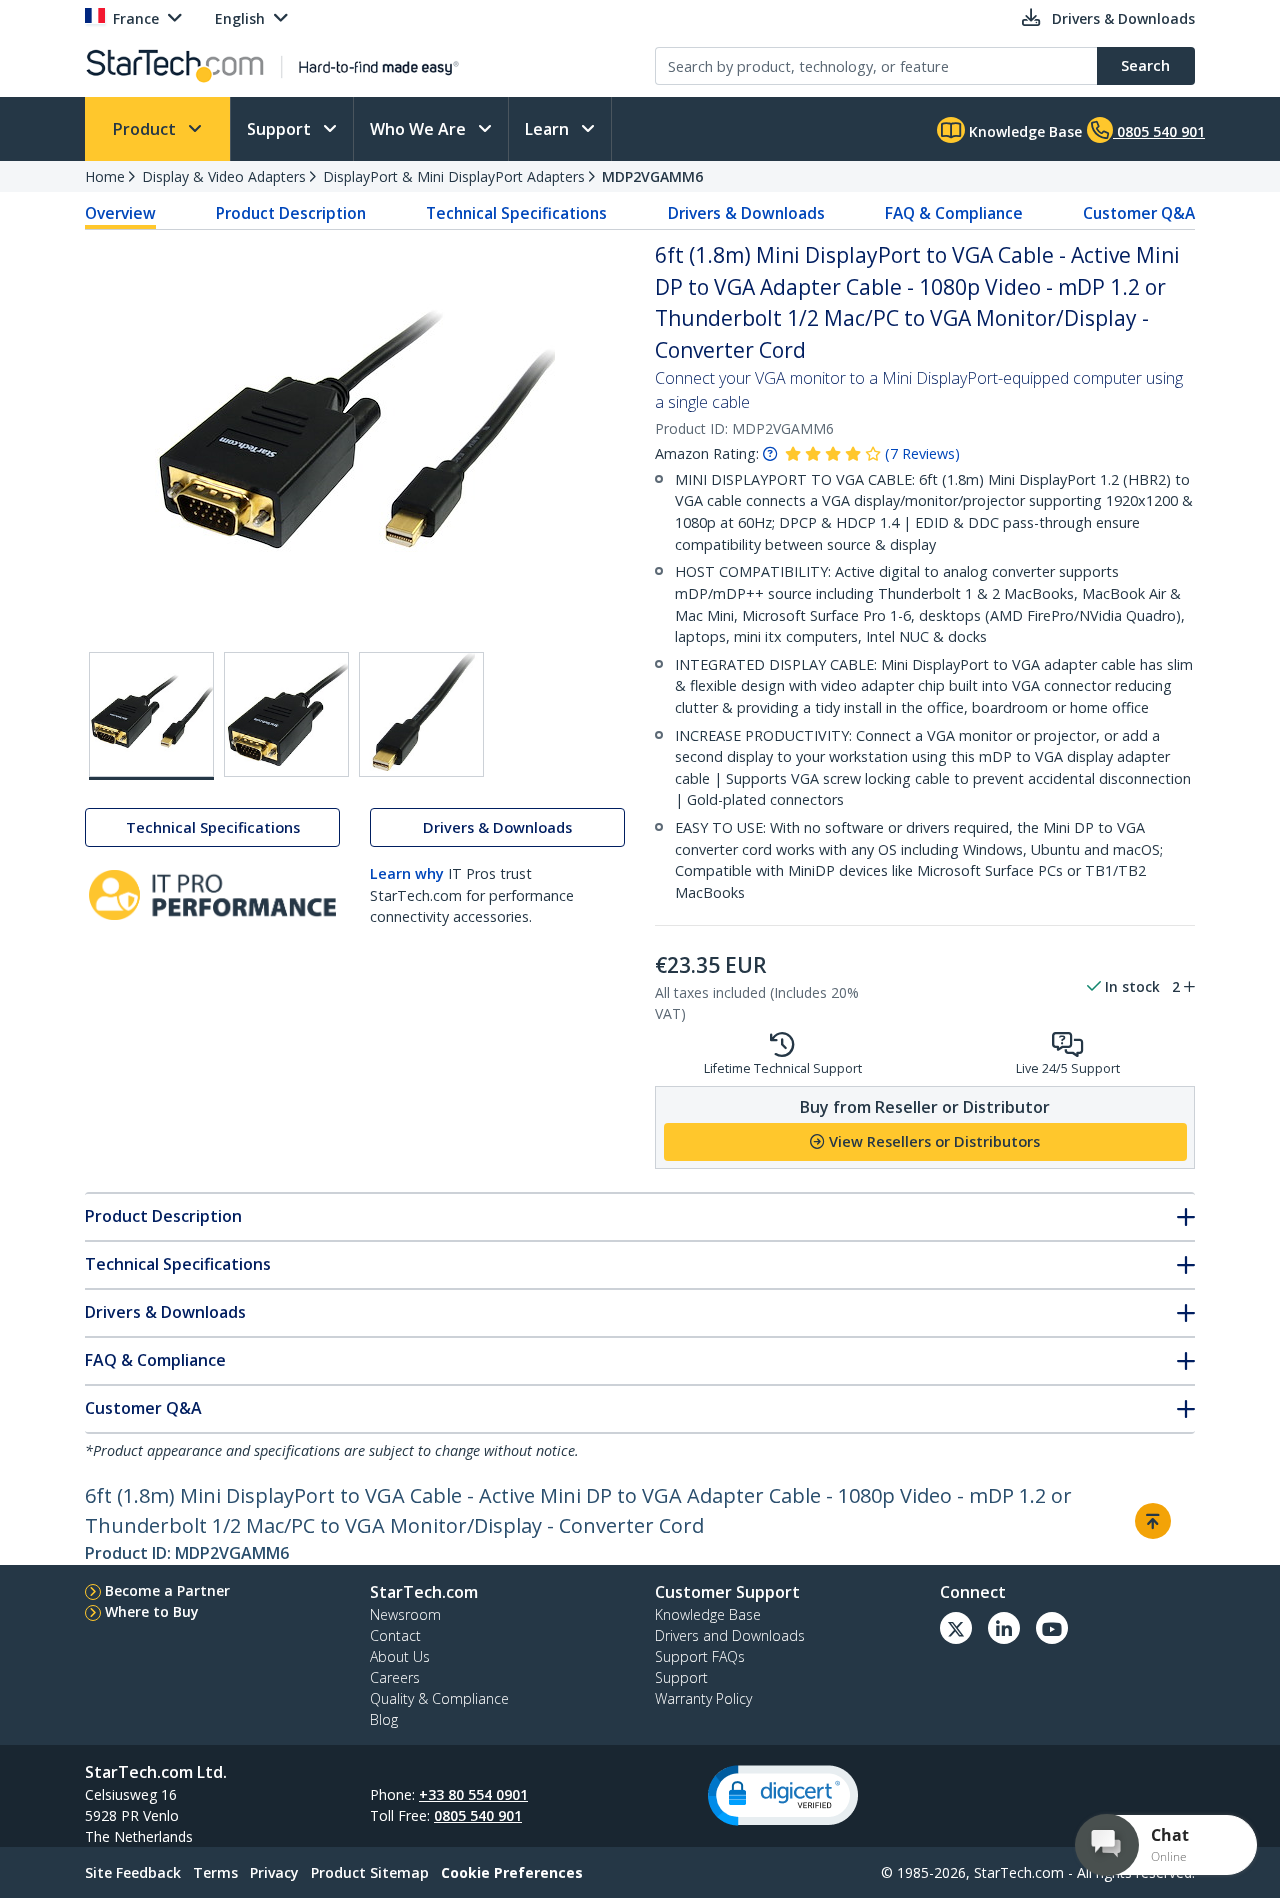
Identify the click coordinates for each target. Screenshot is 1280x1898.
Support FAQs (700, 1656)
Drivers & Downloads (746, 213)
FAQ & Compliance (954, 213)
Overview (120, 213)
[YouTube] (1052, 1628)
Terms (215, 1872)
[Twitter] (956, 1628)
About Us (400, 1656)
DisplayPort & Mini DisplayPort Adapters (454, 176)
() (922, 453)
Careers (395, 1677)
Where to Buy (152, 1611)
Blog (384, 1719)
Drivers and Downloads (730, 1635)
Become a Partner (167, 1590)
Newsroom (405, 1614)
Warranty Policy (703, 1698)
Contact (395, 1635)
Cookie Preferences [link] (512, 1872)
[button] (783, 1795)
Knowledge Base (1023, 131)
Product (146, 129)
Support (281, 129)
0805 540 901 (478, 1815)
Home (105, 176)
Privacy (274, 1872)
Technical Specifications (516, 213)
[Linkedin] (1004, 1628)
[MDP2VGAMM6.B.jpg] (286, 714)
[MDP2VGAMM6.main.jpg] (151, 716)
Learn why (407, 873)
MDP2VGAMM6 (652, 176)
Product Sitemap (370, 1872)
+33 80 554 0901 (473, 1794)
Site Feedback (133, 1872)
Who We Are (420, 129)
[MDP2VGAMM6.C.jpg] (421, 714)
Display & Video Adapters (224, 176)
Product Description (291, 213)
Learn (549, 129)
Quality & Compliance (439, 1698)
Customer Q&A (1139, 213)
